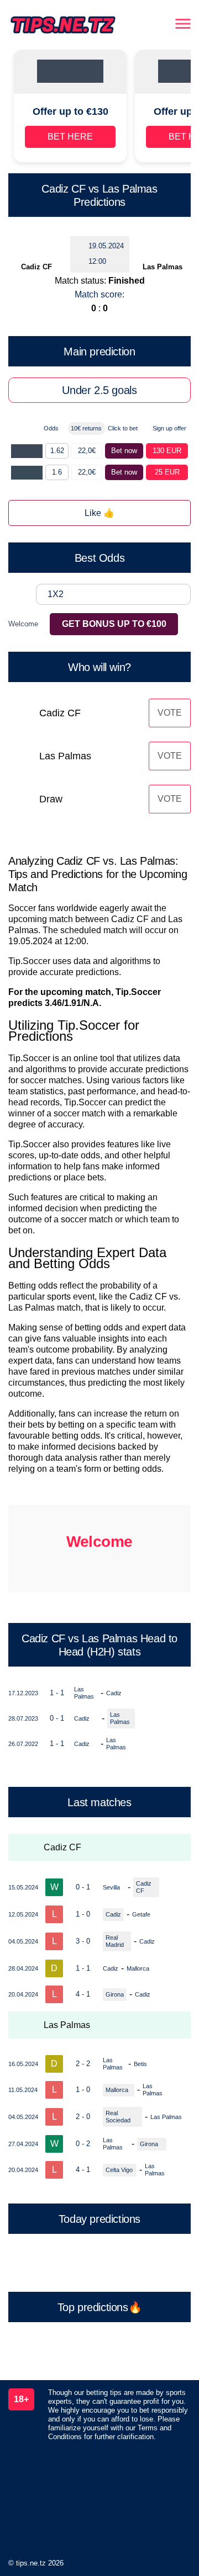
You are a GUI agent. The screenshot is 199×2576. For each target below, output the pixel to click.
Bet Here (70, 137)
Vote (170, 713)
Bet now (124, 451)
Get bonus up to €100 (114, 624)
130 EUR (167, 451)
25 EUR (167, 472)
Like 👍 (99, 513)
